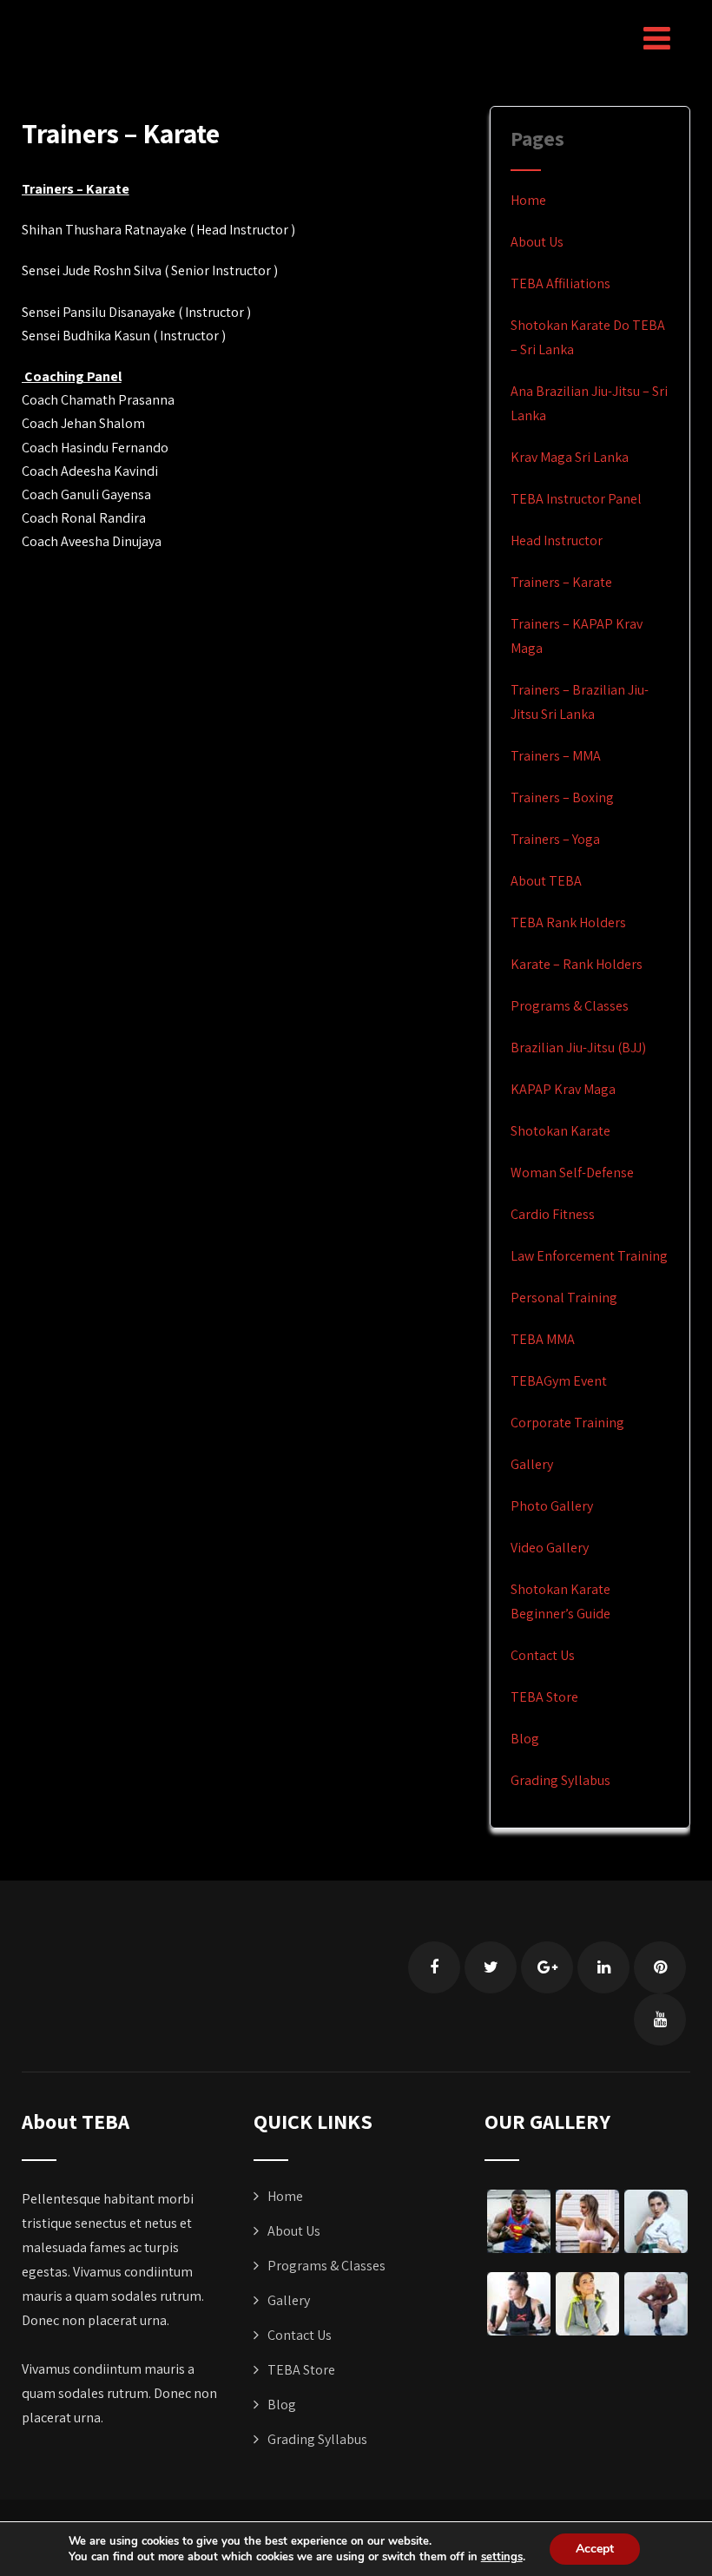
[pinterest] (660, 1967)
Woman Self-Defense (572, 1173)
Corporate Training (567, 1423)
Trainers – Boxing (562, 797)
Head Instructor (557, 540)
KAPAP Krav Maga (563, 1089)
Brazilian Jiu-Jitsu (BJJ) (578, 1048)
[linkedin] (603, 1967)
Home (528, 200)
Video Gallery (550, 1548)
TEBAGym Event (559, 1381)
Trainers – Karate (561, 582)
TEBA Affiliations (560, 283)
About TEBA (546, 881)
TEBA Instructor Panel (576, 499)
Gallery (532, 1464)
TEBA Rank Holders (568, 922)
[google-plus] (547, 1967)
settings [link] (502, 2557)
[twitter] (491, 1967)
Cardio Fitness (553, 1214)
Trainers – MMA (556, 756)
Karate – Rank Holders (577, 964)
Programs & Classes (570, 1006)
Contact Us (543, 1655)
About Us (537, 242)
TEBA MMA (543, 1339)
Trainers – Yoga (555, 839)
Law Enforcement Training (589, 1256)
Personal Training (564, 1298)
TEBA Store (544, 1697)
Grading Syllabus (560, 1780)
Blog (525, 1739)
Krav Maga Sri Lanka (570, 457)
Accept (595, 2549)
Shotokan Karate (560, 1131)
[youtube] (660, 2019)
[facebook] (434, 1967)
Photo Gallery (552, 1506)
